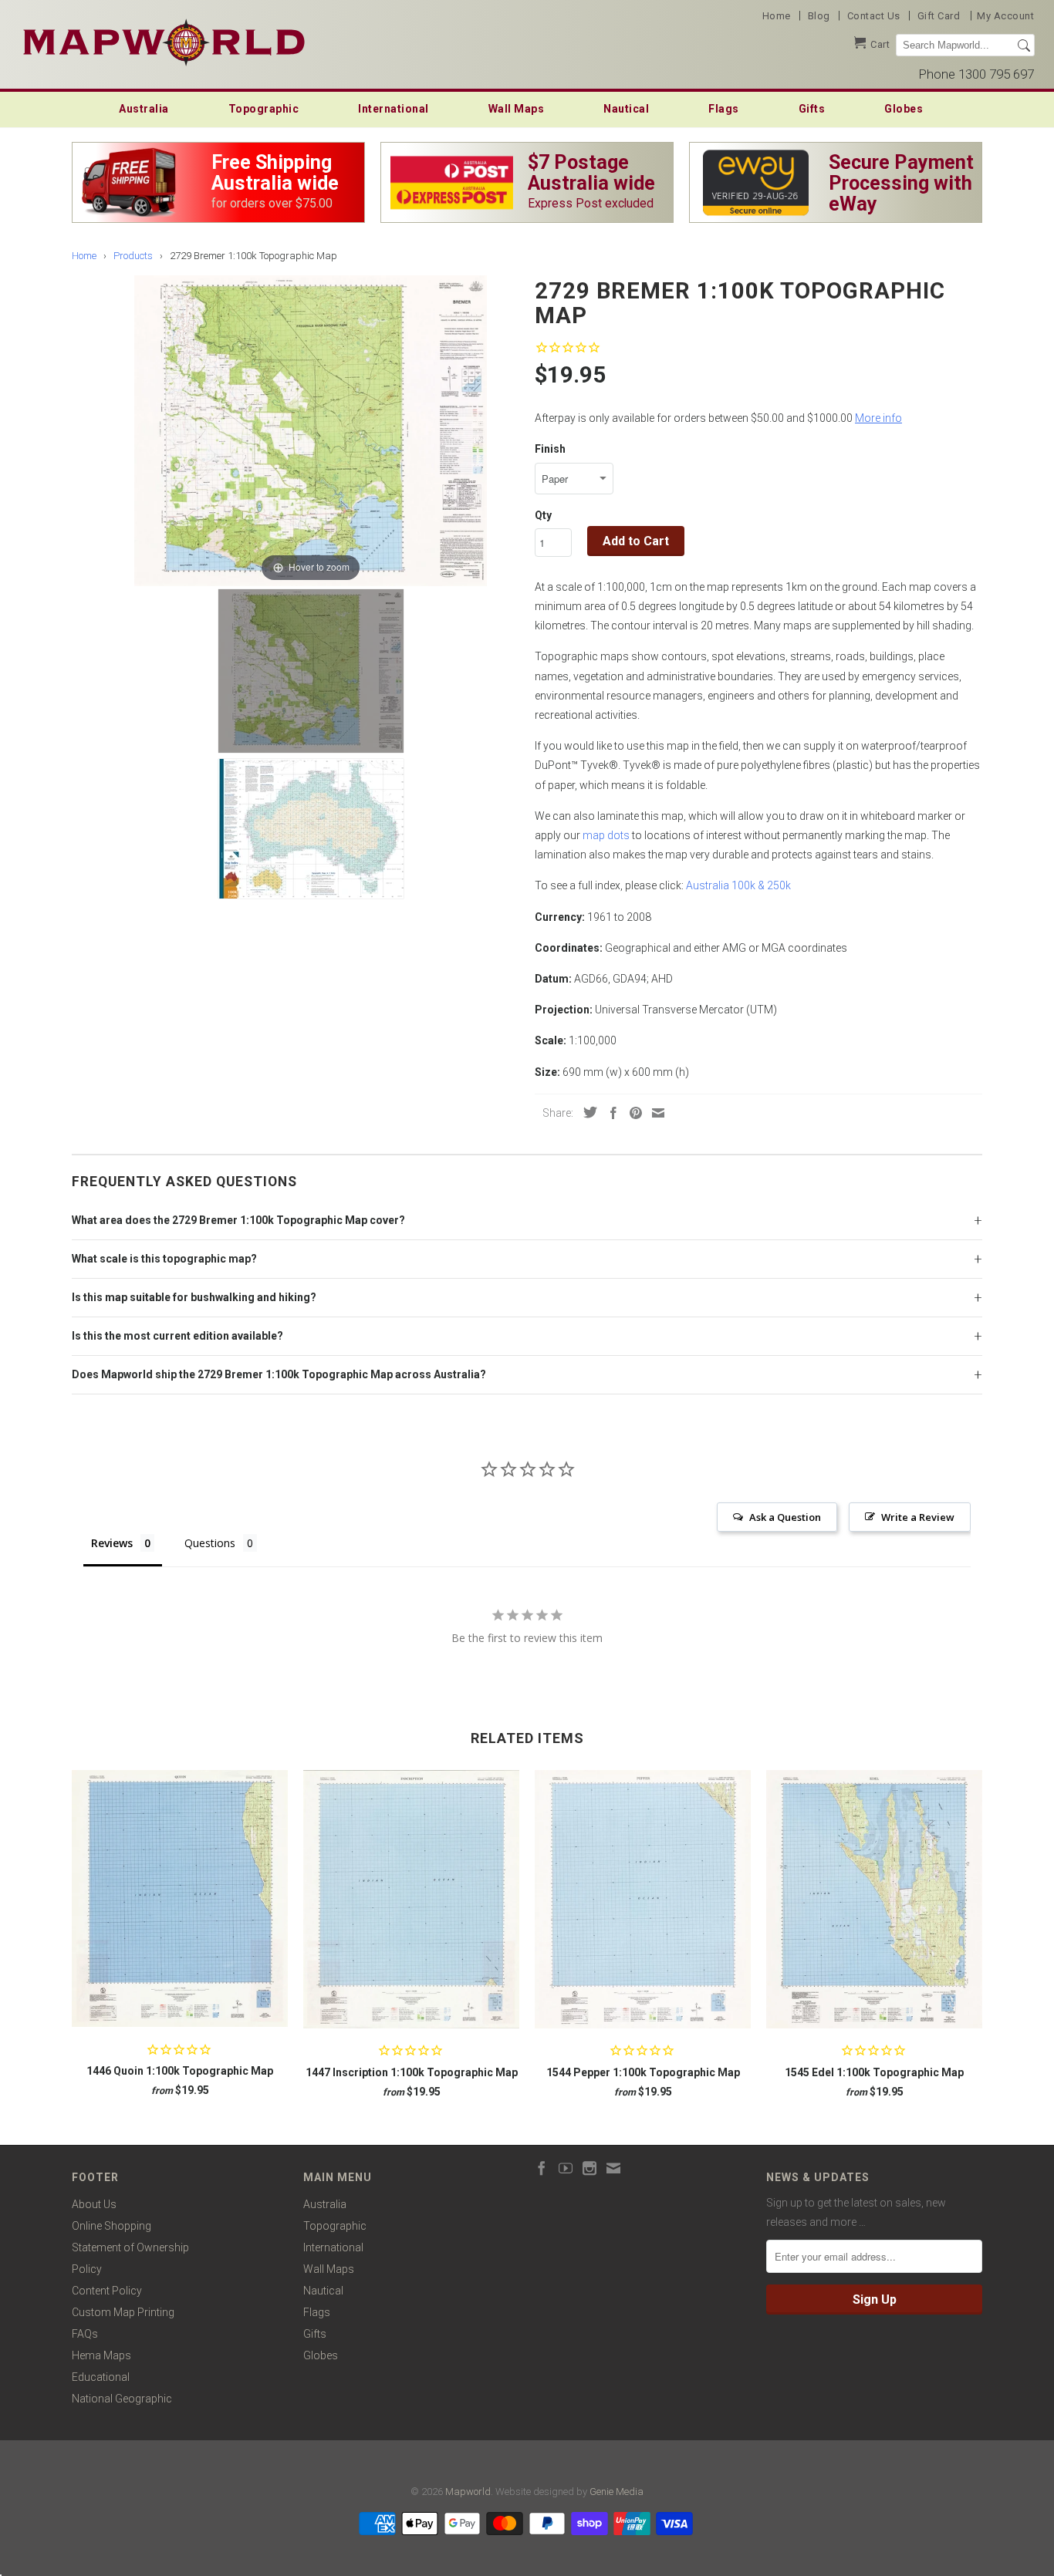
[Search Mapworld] (1024, 46)
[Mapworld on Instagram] (589, 2168)
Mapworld (468, 2492)
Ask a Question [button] (785, 1517)
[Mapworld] (164, 40)
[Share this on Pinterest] (632, 1113)
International (394, 109)
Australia (144, 109)
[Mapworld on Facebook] (542, 2168)
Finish (550, 449)
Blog (819, 16)
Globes (904, 109)
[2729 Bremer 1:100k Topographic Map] (311, 671)
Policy (87, 2269)
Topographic (264, 109)
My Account (1005, 16)
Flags (724, 109)
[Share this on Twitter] (586, 1112)
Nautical (626, 109)
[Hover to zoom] (311, 430)
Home (777, 16)
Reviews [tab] (112, 1543)
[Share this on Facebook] (610, 1113)
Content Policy (107, 2291)
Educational (101, 2377)
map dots (606, 835)
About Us (94, 2204)
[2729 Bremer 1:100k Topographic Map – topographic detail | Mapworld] (311, 829)
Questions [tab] (210, 1543)
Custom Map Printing (123, 2312)
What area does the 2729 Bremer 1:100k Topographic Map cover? (238, 1220)
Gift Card (939, 16)
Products (133, 256)
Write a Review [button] (918, 1517)
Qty (543, 515)
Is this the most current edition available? (177, 1336)
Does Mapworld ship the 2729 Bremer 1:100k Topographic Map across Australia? (279, 1374)
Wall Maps (517, 109)
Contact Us (874, 16)
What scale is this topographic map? (164, 1259)
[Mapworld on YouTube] (566, 2168)
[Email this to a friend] (654, 1113)
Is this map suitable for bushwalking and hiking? (194, 1297)
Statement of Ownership (130, 2247)
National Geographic (122, 2399)
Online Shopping (111, 2226)
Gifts (812, 109)
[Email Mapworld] (613, 2168)
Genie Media (617, 2492)
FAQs (85, 2334)
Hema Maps (101, 2355)
